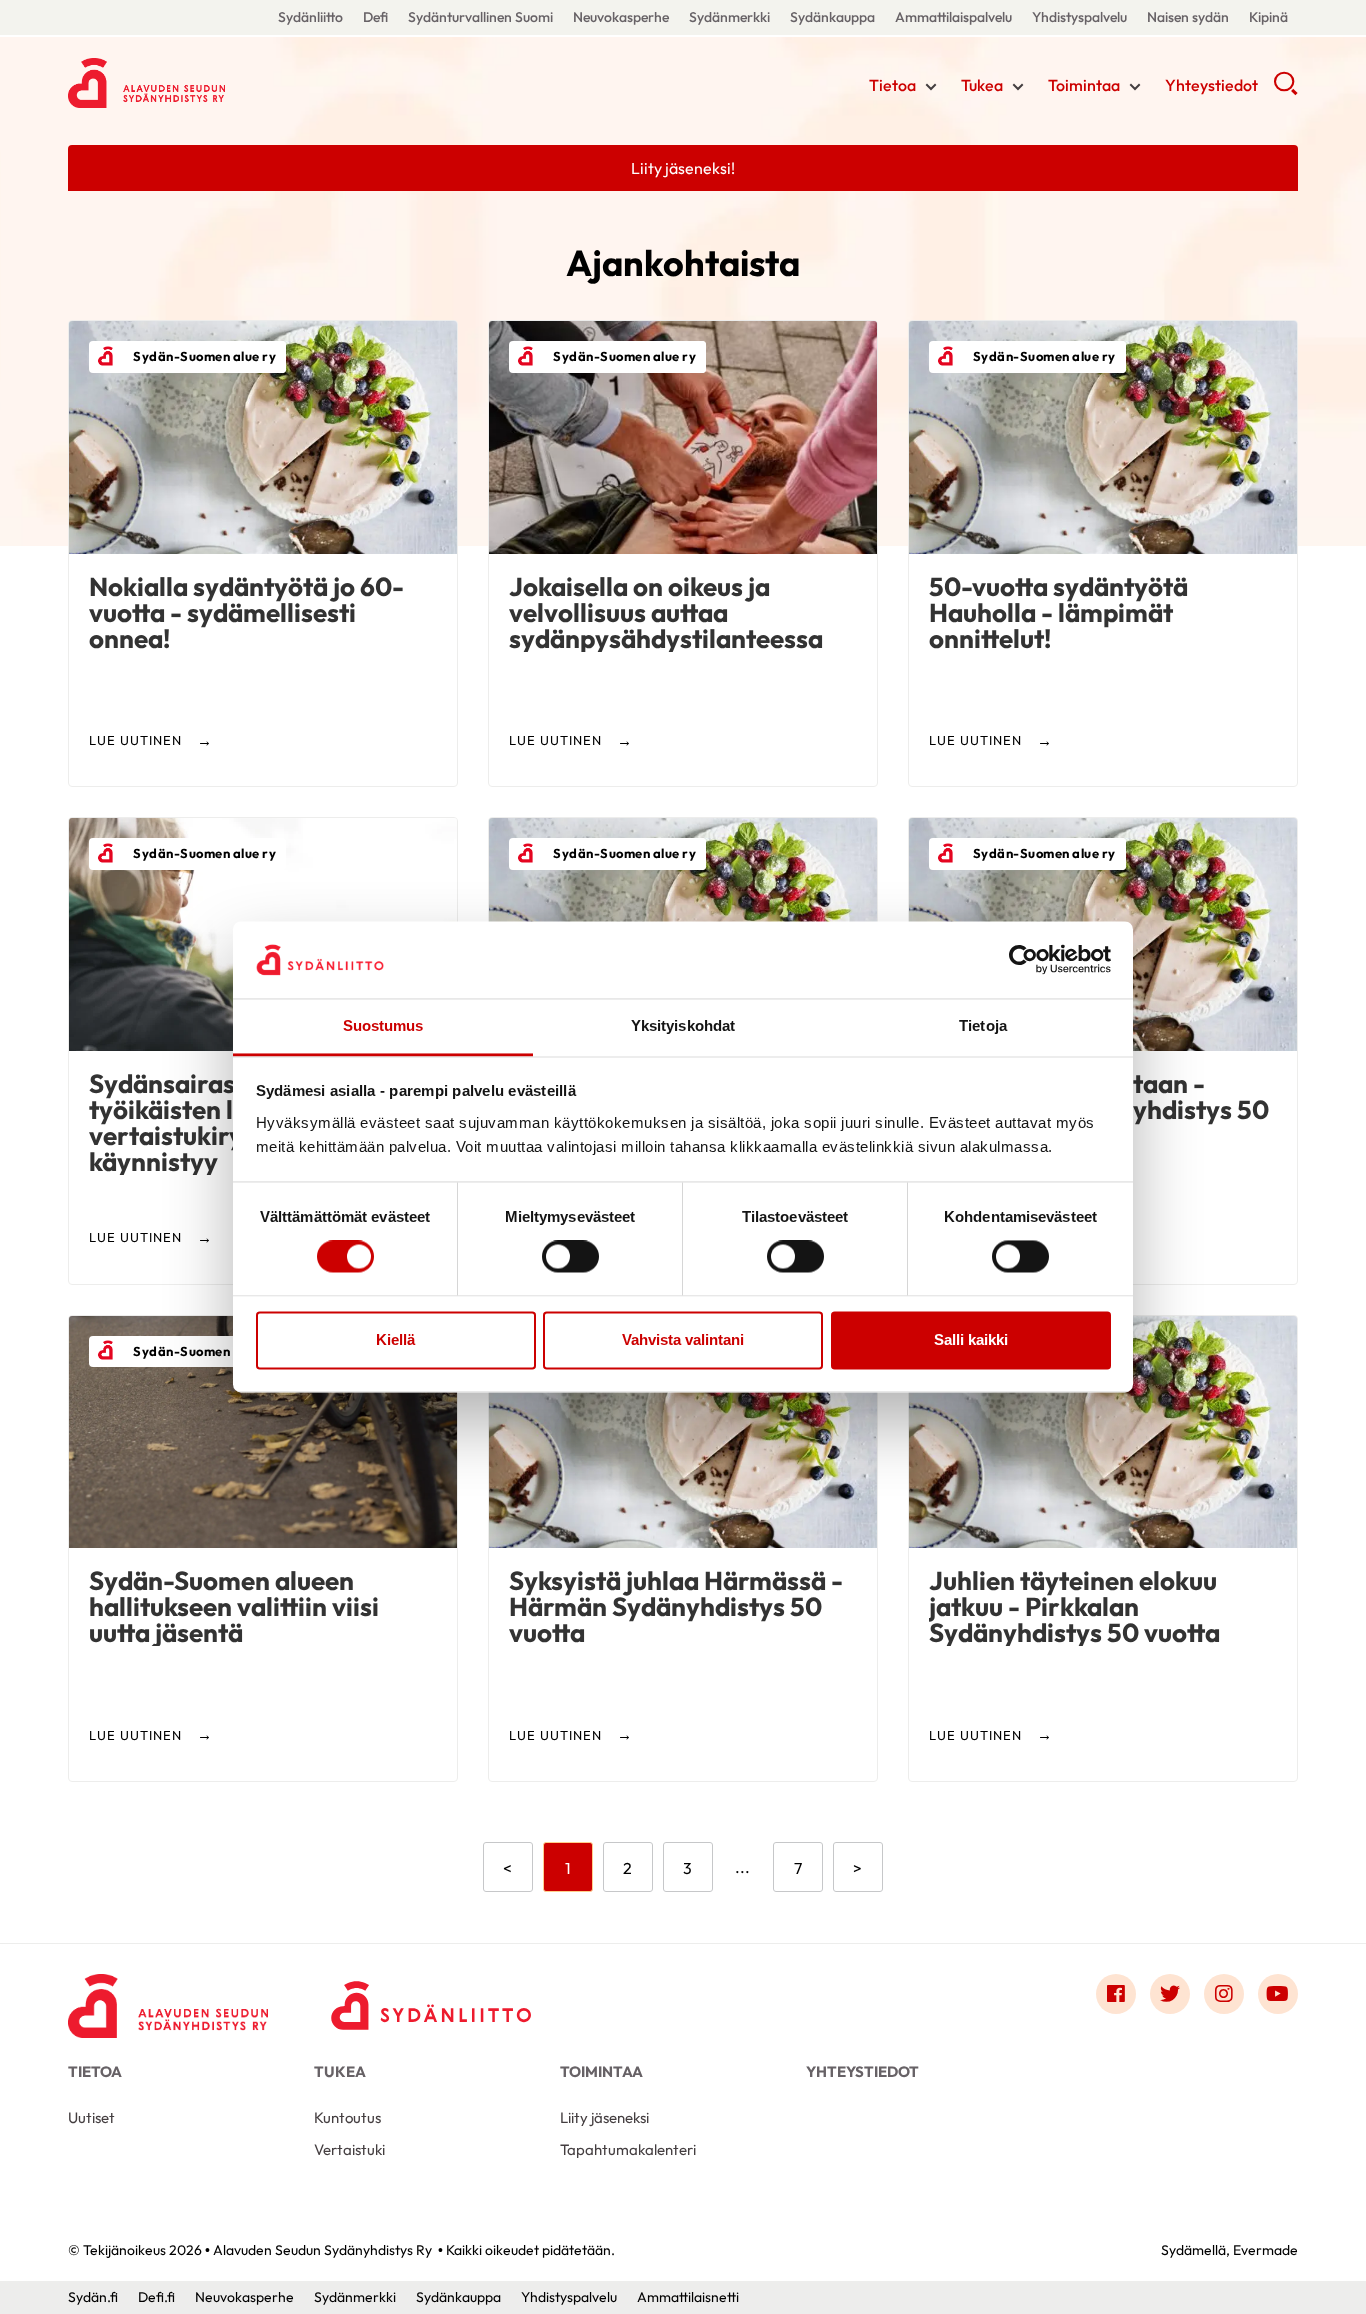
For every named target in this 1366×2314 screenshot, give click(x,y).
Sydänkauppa (832, 17)
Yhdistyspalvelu (1079, 17)
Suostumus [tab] (383, 1025)
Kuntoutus (347, 2117)
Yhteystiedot (1211, 85)
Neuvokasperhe (621, 17)
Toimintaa (1084, 85)
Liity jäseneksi (604, 2117)
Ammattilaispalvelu (953, 17)
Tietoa (892, 85)
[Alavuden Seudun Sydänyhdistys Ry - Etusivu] (168, 1999)
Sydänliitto (310, 17)
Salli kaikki (971, 1339)
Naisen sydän (1188, 17)
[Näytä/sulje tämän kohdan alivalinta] (931, 87)
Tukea (982, 85)
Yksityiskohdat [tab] (683, 1025)
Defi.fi (156, 2297)
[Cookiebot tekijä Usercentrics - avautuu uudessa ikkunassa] (1023, 960)
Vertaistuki (349, 2149)
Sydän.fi (93, 2297)
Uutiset (91, 2117)
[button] (1285, 90)
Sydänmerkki (729, 17)
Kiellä (395, 1339)
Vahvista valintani (683, 1339)
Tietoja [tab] (983, 1025)
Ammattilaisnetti (688, 2297)
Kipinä (1268, 17)
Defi (375, 17)
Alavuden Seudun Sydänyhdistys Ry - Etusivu (228, 83)
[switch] (570, 1257)
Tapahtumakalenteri (628, 2149)
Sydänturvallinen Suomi (480, 17)
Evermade (1265, 2250)
